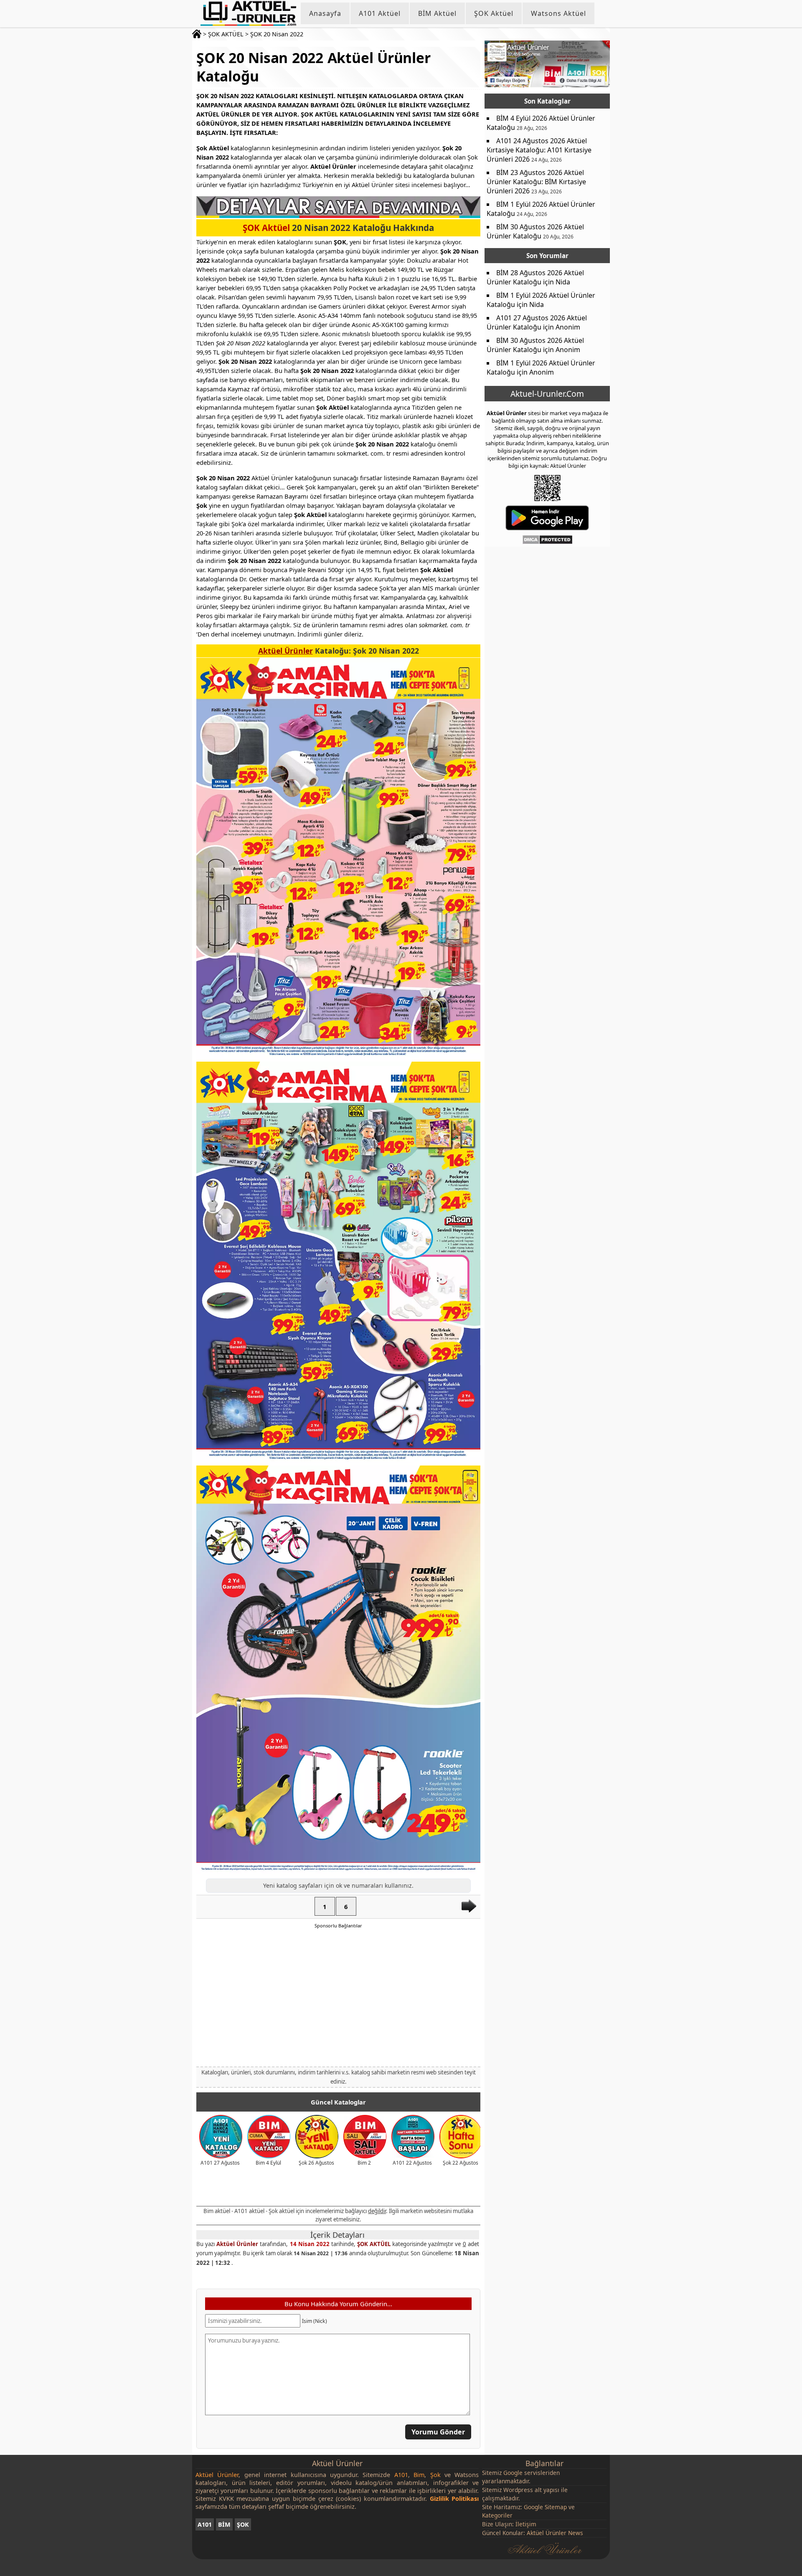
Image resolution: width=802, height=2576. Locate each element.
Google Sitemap (545, 2507)
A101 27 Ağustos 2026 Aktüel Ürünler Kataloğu (537, 322)
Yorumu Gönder (438, 2432)
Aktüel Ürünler (286, 651)
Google (513, 2473)
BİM (224, 2524)
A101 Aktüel (380, 13)
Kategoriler (497, 2515)
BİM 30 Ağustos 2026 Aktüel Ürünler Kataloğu (535, 231)
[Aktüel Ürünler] (248, 13)
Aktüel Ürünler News (555, 2533)
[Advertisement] (338, 1997)
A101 (205, 2524)
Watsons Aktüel (558, 13)
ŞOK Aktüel (494, 13)
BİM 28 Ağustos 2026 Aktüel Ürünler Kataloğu (535, 277)
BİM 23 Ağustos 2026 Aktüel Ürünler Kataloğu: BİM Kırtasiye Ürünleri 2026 (536, 182)
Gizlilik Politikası (454, 2499)
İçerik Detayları (338, 2235)
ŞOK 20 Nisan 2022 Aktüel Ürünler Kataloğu (313, 67)
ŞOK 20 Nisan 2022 (277, 34)
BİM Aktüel (437, 13)
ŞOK (243, 2524)
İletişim (526, 2524)
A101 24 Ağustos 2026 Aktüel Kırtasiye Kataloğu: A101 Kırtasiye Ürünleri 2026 (539, 150)
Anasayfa (325, 13)
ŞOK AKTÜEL (226, 34)
